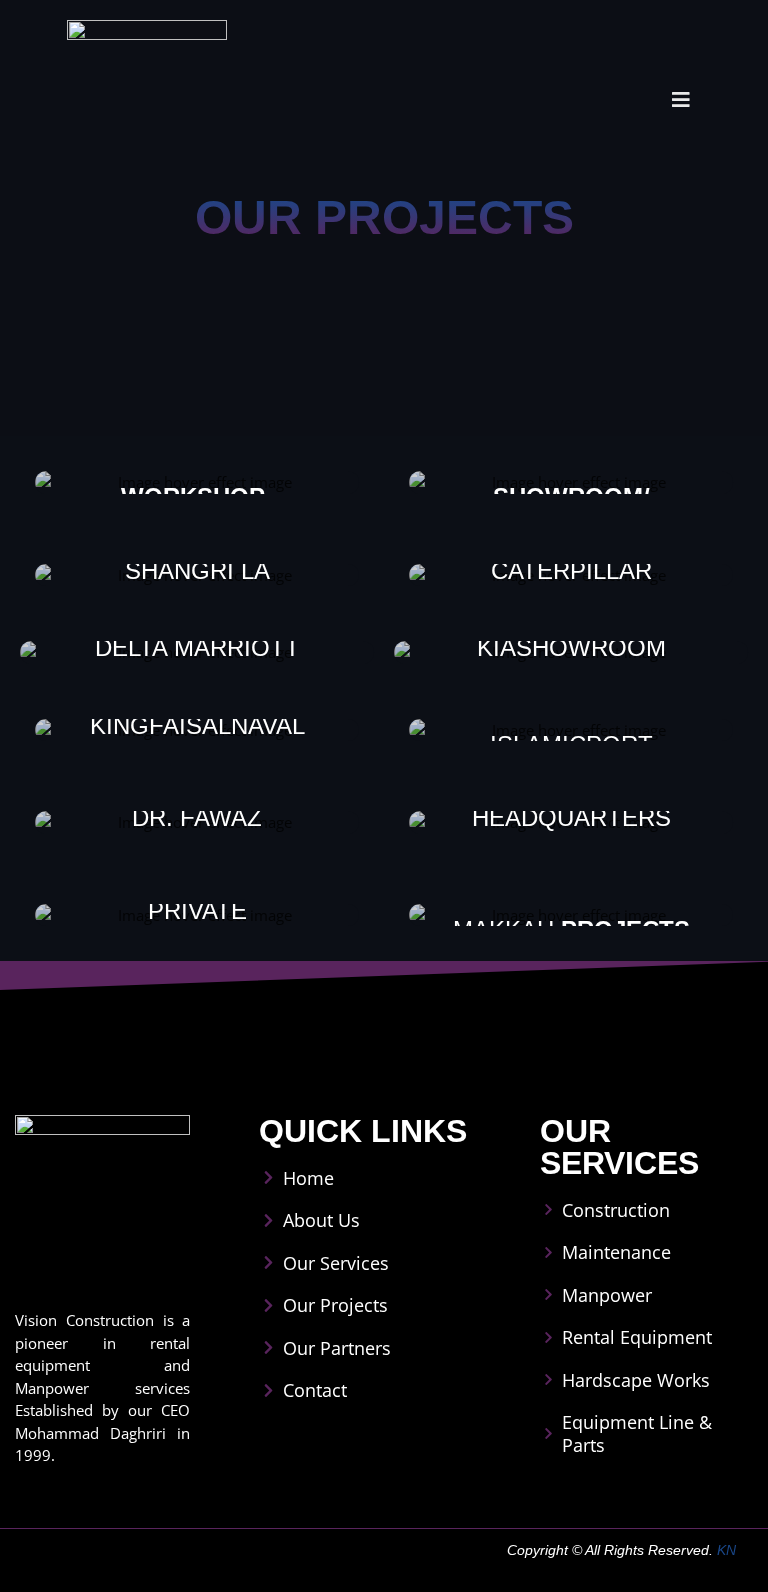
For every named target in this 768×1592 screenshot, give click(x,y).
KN (726, 1550)
